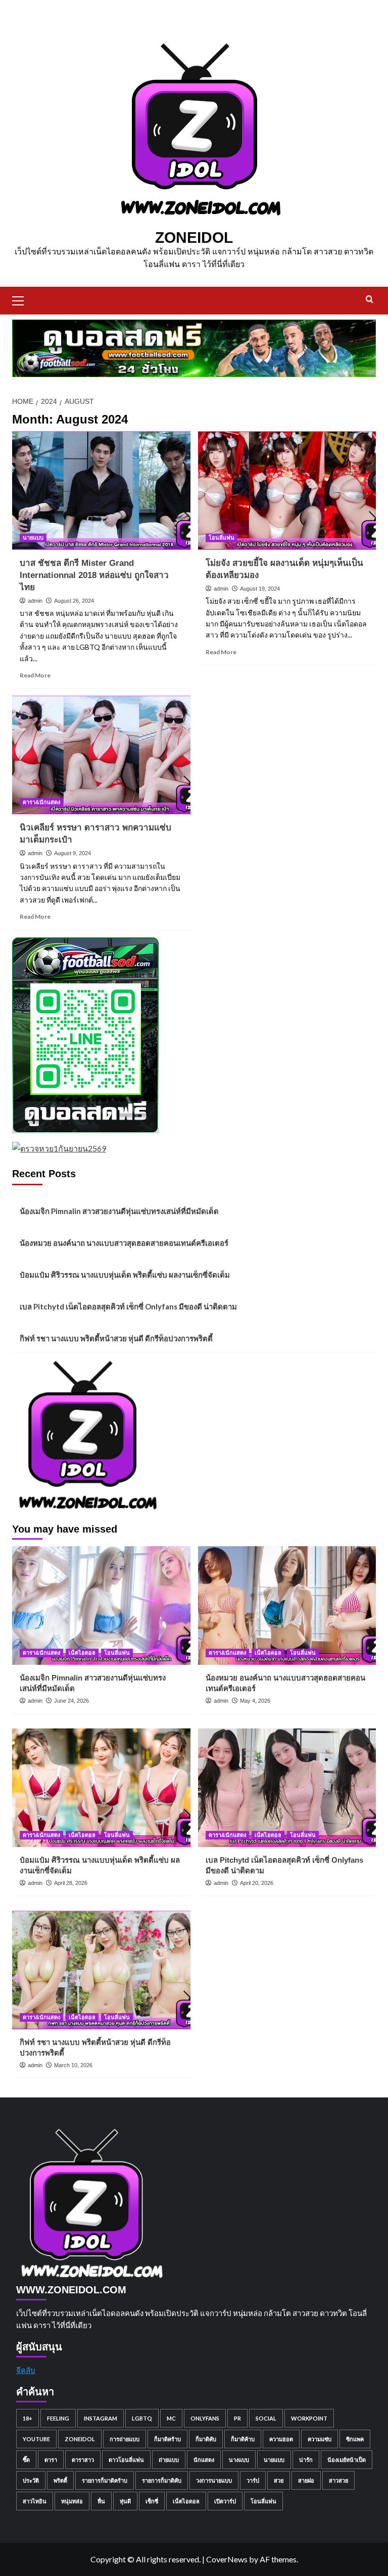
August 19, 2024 (260, 589)
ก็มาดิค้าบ (243, 2439)
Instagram (101, 2418)
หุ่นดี (125, 2501)
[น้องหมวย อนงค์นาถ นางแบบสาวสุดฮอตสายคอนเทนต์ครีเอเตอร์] (287, 1606)
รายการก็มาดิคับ (162, 2480)
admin (35, 601)
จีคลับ (26, 2370)
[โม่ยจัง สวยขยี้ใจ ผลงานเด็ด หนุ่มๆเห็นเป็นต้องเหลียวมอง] (287, 490)
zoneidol (80, 2439)
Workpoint (309, 2418)
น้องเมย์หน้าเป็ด (347, 2460)
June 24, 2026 (71, 1701)
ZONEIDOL (194, 238)
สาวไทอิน (35, 2501)
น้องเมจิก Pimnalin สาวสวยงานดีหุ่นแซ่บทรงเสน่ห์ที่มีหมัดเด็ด (119, 1211)
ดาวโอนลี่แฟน (126, 2460)
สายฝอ (306, 2480)
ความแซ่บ (320, 2439)
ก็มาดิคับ (206, 2439)
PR (237, 2418)
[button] (22, 299)
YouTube (36, 2439)
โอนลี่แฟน (222, 538)
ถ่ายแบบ (169, 2460)
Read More (35, 675)
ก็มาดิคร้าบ (167, 2439)
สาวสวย (338, 2480)
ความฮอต (281, 2439)
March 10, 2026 (73, 2065)
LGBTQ (142, 2418)
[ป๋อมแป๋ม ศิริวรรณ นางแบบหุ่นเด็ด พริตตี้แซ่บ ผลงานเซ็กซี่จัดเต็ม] (101, 1788)
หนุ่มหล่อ (72, 2501)
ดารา (51, 2460)
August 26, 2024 (74, 601)
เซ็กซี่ (152, 2501)
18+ (28, 2418)
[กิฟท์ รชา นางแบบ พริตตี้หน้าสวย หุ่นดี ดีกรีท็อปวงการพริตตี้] (101, 1970)
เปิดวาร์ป (225, 2501)
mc (171, 2418)
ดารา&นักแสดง (41, 802)
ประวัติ (31, 2480)
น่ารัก (306, 2460)
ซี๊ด (26, 2460)
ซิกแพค (355, 2439)
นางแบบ (239, 2460)
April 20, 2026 (257, 1883)
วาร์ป (253, 2480)
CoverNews (227, 2559)
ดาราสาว (83, 2460)
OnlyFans (205, 2418)
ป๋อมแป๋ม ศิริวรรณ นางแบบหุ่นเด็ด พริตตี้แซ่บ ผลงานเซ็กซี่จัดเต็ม (125, 1275)
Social (266, 2418)
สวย (279, 2480)
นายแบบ (33, 538)
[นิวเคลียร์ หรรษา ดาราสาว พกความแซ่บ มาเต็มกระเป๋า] (101, 755)
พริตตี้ (60, 2480)
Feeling (58, 2418)
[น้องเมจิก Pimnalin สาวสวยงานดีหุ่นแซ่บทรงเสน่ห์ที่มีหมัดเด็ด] (101, 1606)
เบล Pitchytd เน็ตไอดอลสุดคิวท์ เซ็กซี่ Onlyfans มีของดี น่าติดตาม (128, 1306)
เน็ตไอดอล (82, 1653)
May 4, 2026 (255, 1701)
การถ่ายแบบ (125, 2439)
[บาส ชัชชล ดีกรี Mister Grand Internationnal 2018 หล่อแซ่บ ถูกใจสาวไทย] (101, 490)
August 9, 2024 (72, 853)
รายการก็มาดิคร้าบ (105, 2480)
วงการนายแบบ (214, 2480)
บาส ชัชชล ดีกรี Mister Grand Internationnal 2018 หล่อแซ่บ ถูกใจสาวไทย (94, 575)
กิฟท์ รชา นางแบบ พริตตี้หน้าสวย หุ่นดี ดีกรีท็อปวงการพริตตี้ (116, 1338)
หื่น (101, 2501)
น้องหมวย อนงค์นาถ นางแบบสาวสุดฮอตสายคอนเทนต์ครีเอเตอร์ (124, 1243)
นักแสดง (204, 2460)
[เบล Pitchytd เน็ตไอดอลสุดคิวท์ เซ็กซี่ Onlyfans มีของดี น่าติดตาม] (287, 1788)
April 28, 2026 (71, 1883)
